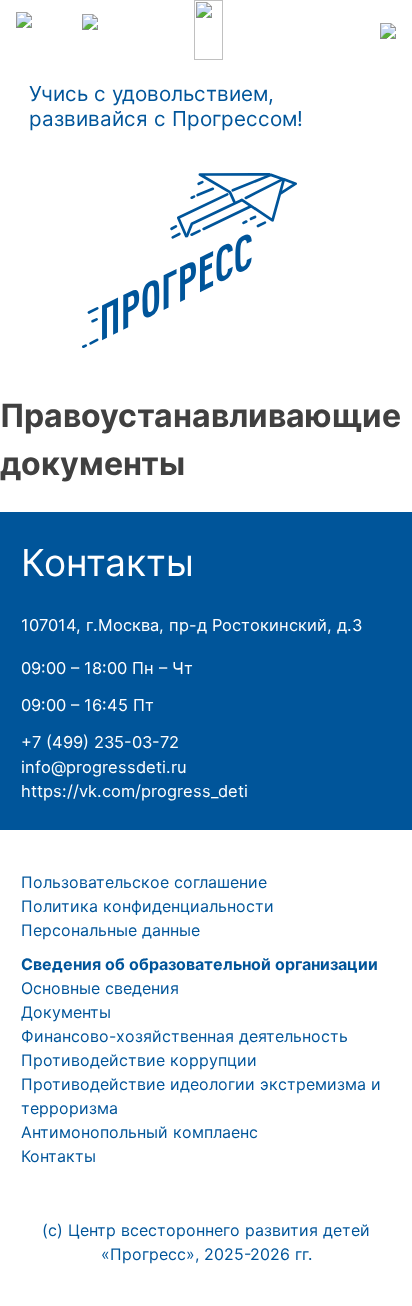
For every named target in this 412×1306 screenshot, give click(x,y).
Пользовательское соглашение (144, 882)
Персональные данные (110, 930)
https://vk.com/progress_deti (134, 791)
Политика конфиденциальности (147, 906)
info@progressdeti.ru (104, 767)
